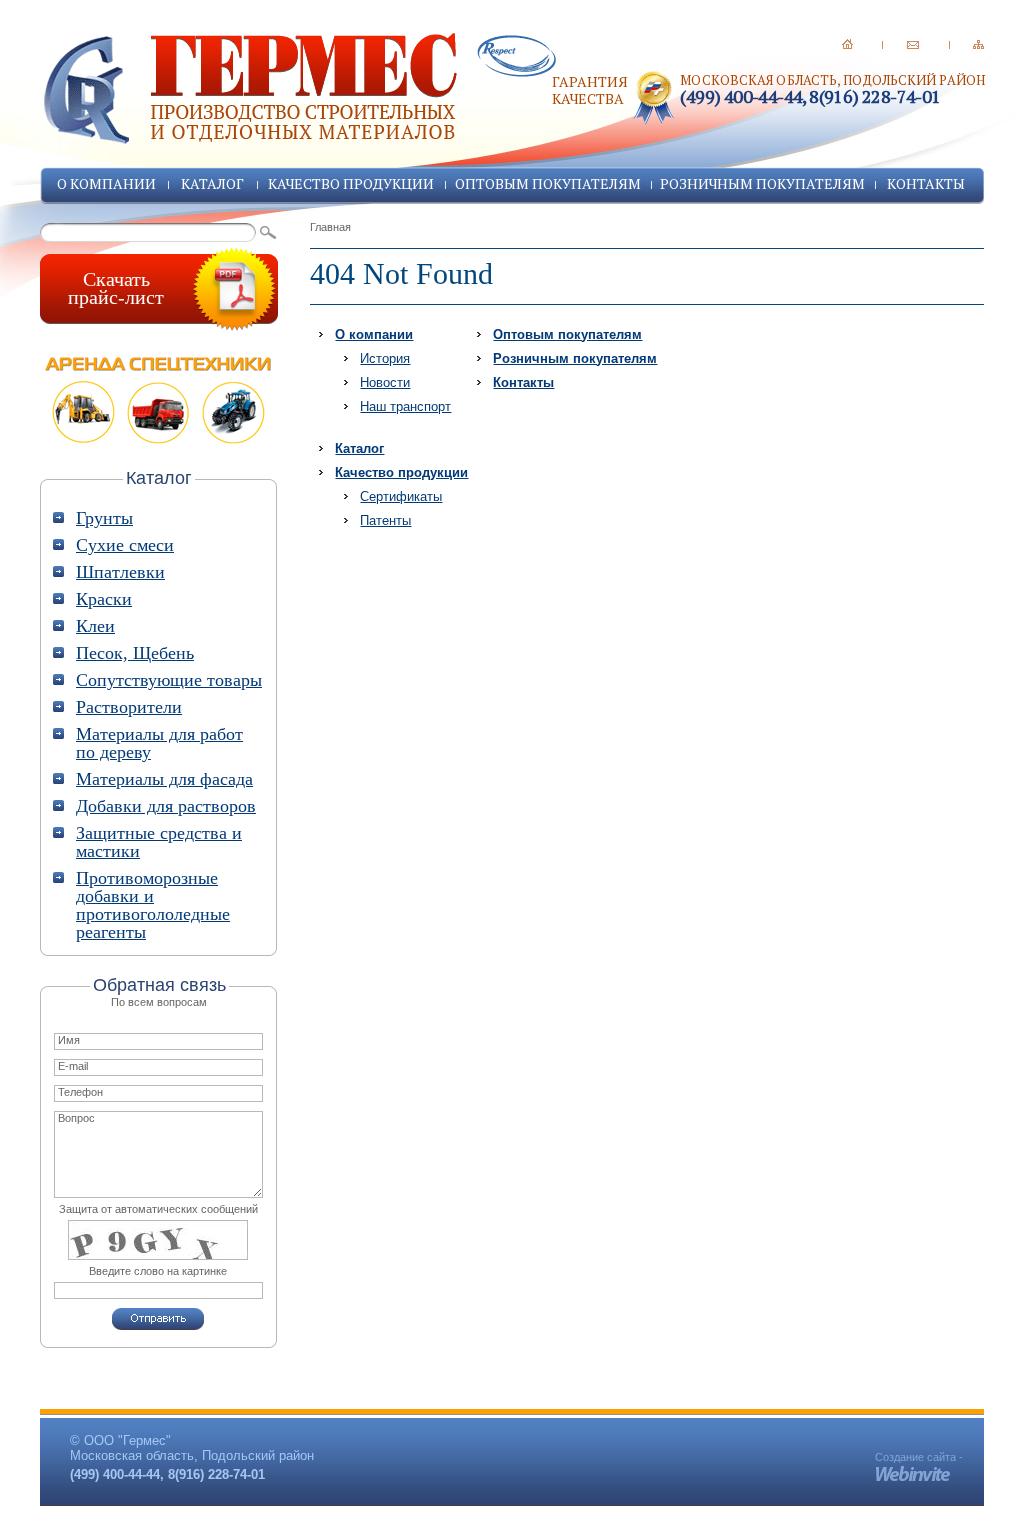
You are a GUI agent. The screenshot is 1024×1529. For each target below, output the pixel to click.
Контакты (926, 183)
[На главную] (847, 44)
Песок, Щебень (135, 653)
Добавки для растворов (166, 806)
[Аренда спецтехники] (159, 400)
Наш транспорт (405, 406)
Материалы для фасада (164, 779)
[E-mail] (913, 44)
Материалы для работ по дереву (159, 743)
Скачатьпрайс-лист (116, 288)
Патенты (385, 520)
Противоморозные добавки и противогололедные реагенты (153, 905)
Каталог (212, 183)
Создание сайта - (919, 1457)
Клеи (95, 626)
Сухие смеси (125, 545)
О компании (106, 183)
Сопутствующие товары (169, 680)
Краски (104, 599)
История (385, 358)
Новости (385, 382)
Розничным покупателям (762, 183)
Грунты (104, 518)
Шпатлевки (120, 572)
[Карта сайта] (978, 44)
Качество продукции (351, 183)
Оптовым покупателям (548, 183)
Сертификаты (401, 496)
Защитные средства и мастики (159, 842)
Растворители (129, 707)
